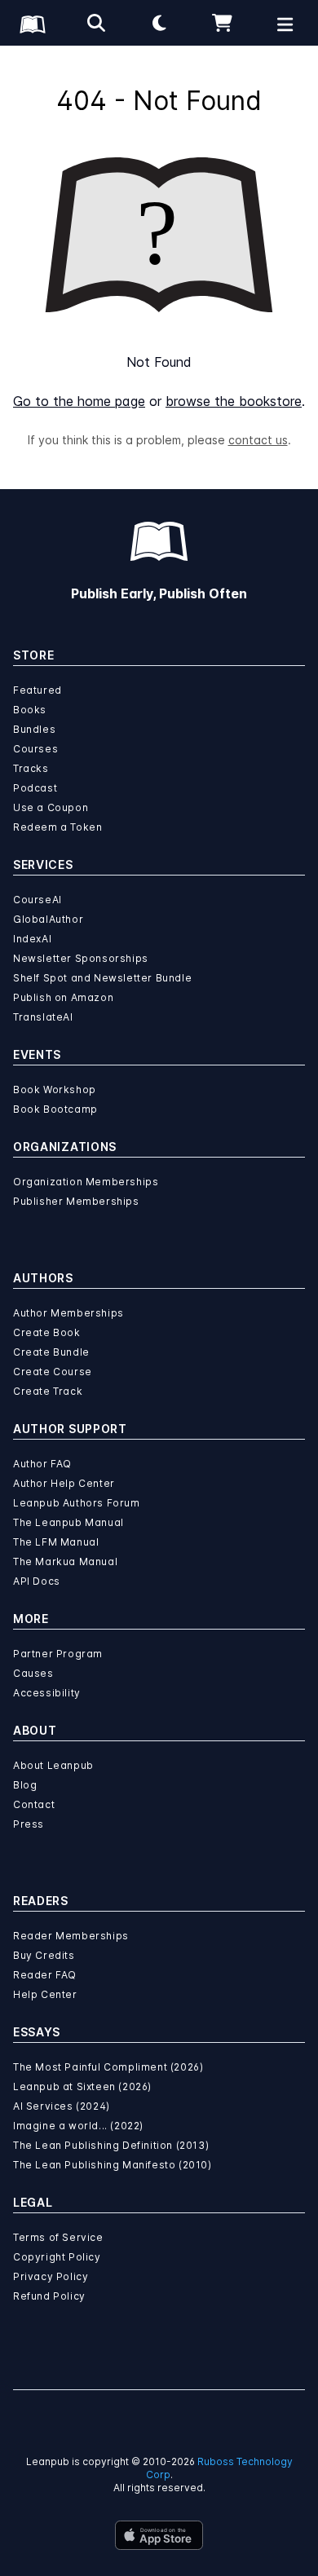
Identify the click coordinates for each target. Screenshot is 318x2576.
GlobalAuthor (48, 919)
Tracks (31, 768)
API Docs (37, 1581)
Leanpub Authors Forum (77, 1503)
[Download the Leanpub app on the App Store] (159, 2535)
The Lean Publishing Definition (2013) (111, 2145)
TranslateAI (43, 1017)
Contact (34, 1804)
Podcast (35, 788)
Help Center (45, 1994)
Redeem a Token (57, 827)
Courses (35, 749)
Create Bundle (51, 1352)
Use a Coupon (51, 807)
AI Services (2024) (62, 2106)
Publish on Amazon (63, 997)
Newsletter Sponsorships (81, 958)
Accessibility (47, 1693)
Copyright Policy (57, 2257)
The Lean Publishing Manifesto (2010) (113, 2165)
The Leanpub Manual (68, 1522)
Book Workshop (55, 1090)
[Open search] (96, 23)
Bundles (34, 729)
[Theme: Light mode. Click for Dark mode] (159, 23)
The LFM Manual (56, 1542)
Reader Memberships (71, 1936)
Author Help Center (64, 1483)
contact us (258, 440)
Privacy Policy (51, 2276)
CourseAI (38, 900)
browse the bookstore (234, 401)
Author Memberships (68, 1313)
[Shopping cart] (223, 23)
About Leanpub (53, 1765)
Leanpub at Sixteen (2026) (82, 2086)
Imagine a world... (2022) (78, 2126)
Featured (38, 690)
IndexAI (32, 939)
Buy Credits (44, 1955)
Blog (25, 1785)
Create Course (53, 1372)
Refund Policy (49, 2296)
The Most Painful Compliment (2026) (108, 2067)
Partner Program (58, 1654)
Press (29, 1824)
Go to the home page (79, 401)
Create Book (47, 1332)
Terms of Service (58, 2237)
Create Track (48, 1391)
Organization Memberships (86, 1182)
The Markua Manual (65, 1561)
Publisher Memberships (76, 1201)
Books (30, 710)
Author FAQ (42, 1464)
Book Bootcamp (55, 1109)
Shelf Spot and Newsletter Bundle (102, 978)
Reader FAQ (45, 1975)
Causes (33, 1673)
